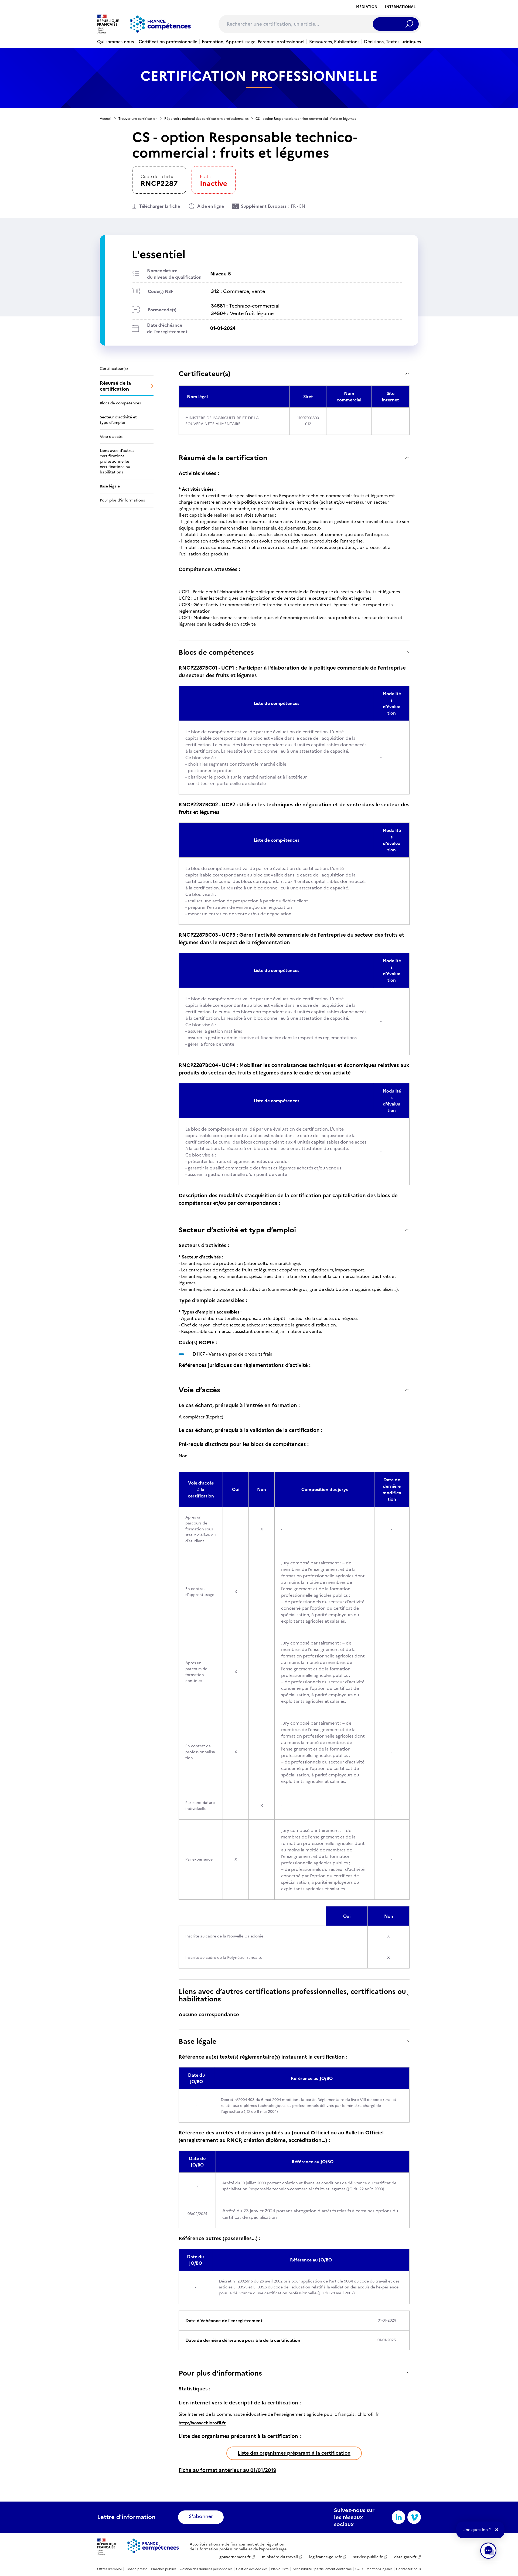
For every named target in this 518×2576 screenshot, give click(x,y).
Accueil (106, 119)
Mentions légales (379, 2569)
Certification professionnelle (168, 42)
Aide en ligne (211, 206)
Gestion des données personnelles (206, 2569)
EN (302, 206)
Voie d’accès (199, 1390)
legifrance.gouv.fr (326, 2557)
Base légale (197, 2041)
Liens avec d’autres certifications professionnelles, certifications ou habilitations (292, 1995)
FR (293, 206)
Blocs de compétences (216, 652)
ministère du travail (280, 2557)
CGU (359, 2569)
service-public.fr (368, 2557)
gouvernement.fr (235, 2557)
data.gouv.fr (405, 2557)
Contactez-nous (408, 2569)
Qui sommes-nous (115, 42)
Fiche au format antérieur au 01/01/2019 (227, 2470)
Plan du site (280, 2569)
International (400, 7)
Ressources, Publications (334, 42)
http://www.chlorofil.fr (202, 2423)
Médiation (367, 7)
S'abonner (201, 2516)
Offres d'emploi (109, 2569)
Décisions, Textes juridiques (392, 42)
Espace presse (136, 2569)
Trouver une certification (138, 119)
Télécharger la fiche (160, 206)
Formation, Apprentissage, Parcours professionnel (253, 42)
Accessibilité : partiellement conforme (322, 2569)
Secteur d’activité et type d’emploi (237, 1230)
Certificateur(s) (205, 373)
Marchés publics (164, 2569)
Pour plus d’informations (220, 2373)
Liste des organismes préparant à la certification (294, 2453)
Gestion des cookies (252, 2569)
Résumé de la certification (223, 458)
